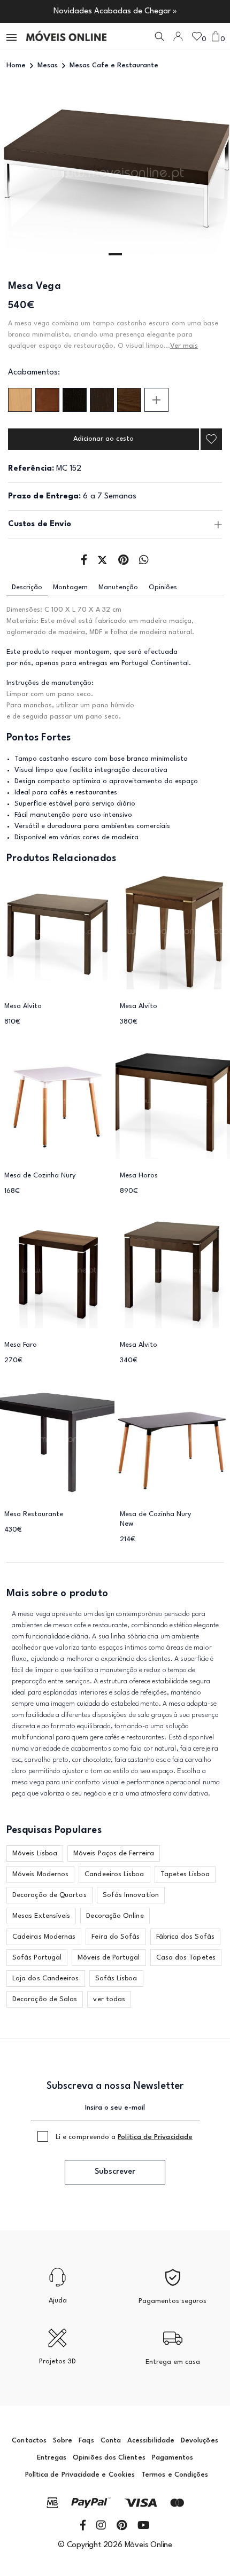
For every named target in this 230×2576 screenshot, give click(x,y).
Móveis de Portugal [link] (109, 1958)
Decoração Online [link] (115, 1916)
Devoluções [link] (200, 2441)
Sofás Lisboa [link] (116, 1978)
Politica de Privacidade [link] (155, 2137)
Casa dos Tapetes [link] (186, 1958)
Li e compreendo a (124, 2137)
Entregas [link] (52, 2458)
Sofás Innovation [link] (131, 1895)
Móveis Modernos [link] (40, 1874)
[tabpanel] (115, 174)
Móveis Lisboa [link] (35, 1853)
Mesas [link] (48, 65)
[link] (66, 36)
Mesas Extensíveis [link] (41, 1916)
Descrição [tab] (27, 587)
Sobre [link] (63, 2441)
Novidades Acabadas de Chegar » (115, 11)
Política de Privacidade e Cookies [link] (80, 2475)
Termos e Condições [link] (175, 2475)
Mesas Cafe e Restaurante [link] (114, 65)
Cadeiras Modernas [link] (44, 1937)
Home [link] (16, 65)
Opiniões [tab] (163, 587)
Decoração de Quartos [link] (49, 1895)
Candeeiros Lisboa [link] (114, 1874)
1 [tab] (115, 254)
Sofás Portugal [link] (37, 1958)
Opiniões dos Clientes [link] (109, 2458)
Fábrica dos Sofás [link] (185, 1937)
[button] (12, 37)
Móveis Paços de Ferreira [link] (114, 1853)
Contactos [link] (29, 2441)
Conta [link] (111, 2441)
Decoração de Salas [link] (45, 1999)
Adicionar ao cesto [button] (103, 439)
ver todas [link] (109, 1999)
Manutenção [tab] (118, 587)
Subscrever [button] (115, 2172)
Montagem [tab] (70, 587)
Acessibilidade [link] (151, 2441)
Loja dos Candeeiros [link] (46, 1978)
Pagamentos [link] (173, 2458)
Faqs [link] (86, 2441)
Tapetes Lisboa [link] (185, 1874)
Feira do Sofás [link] (116, 1937)
